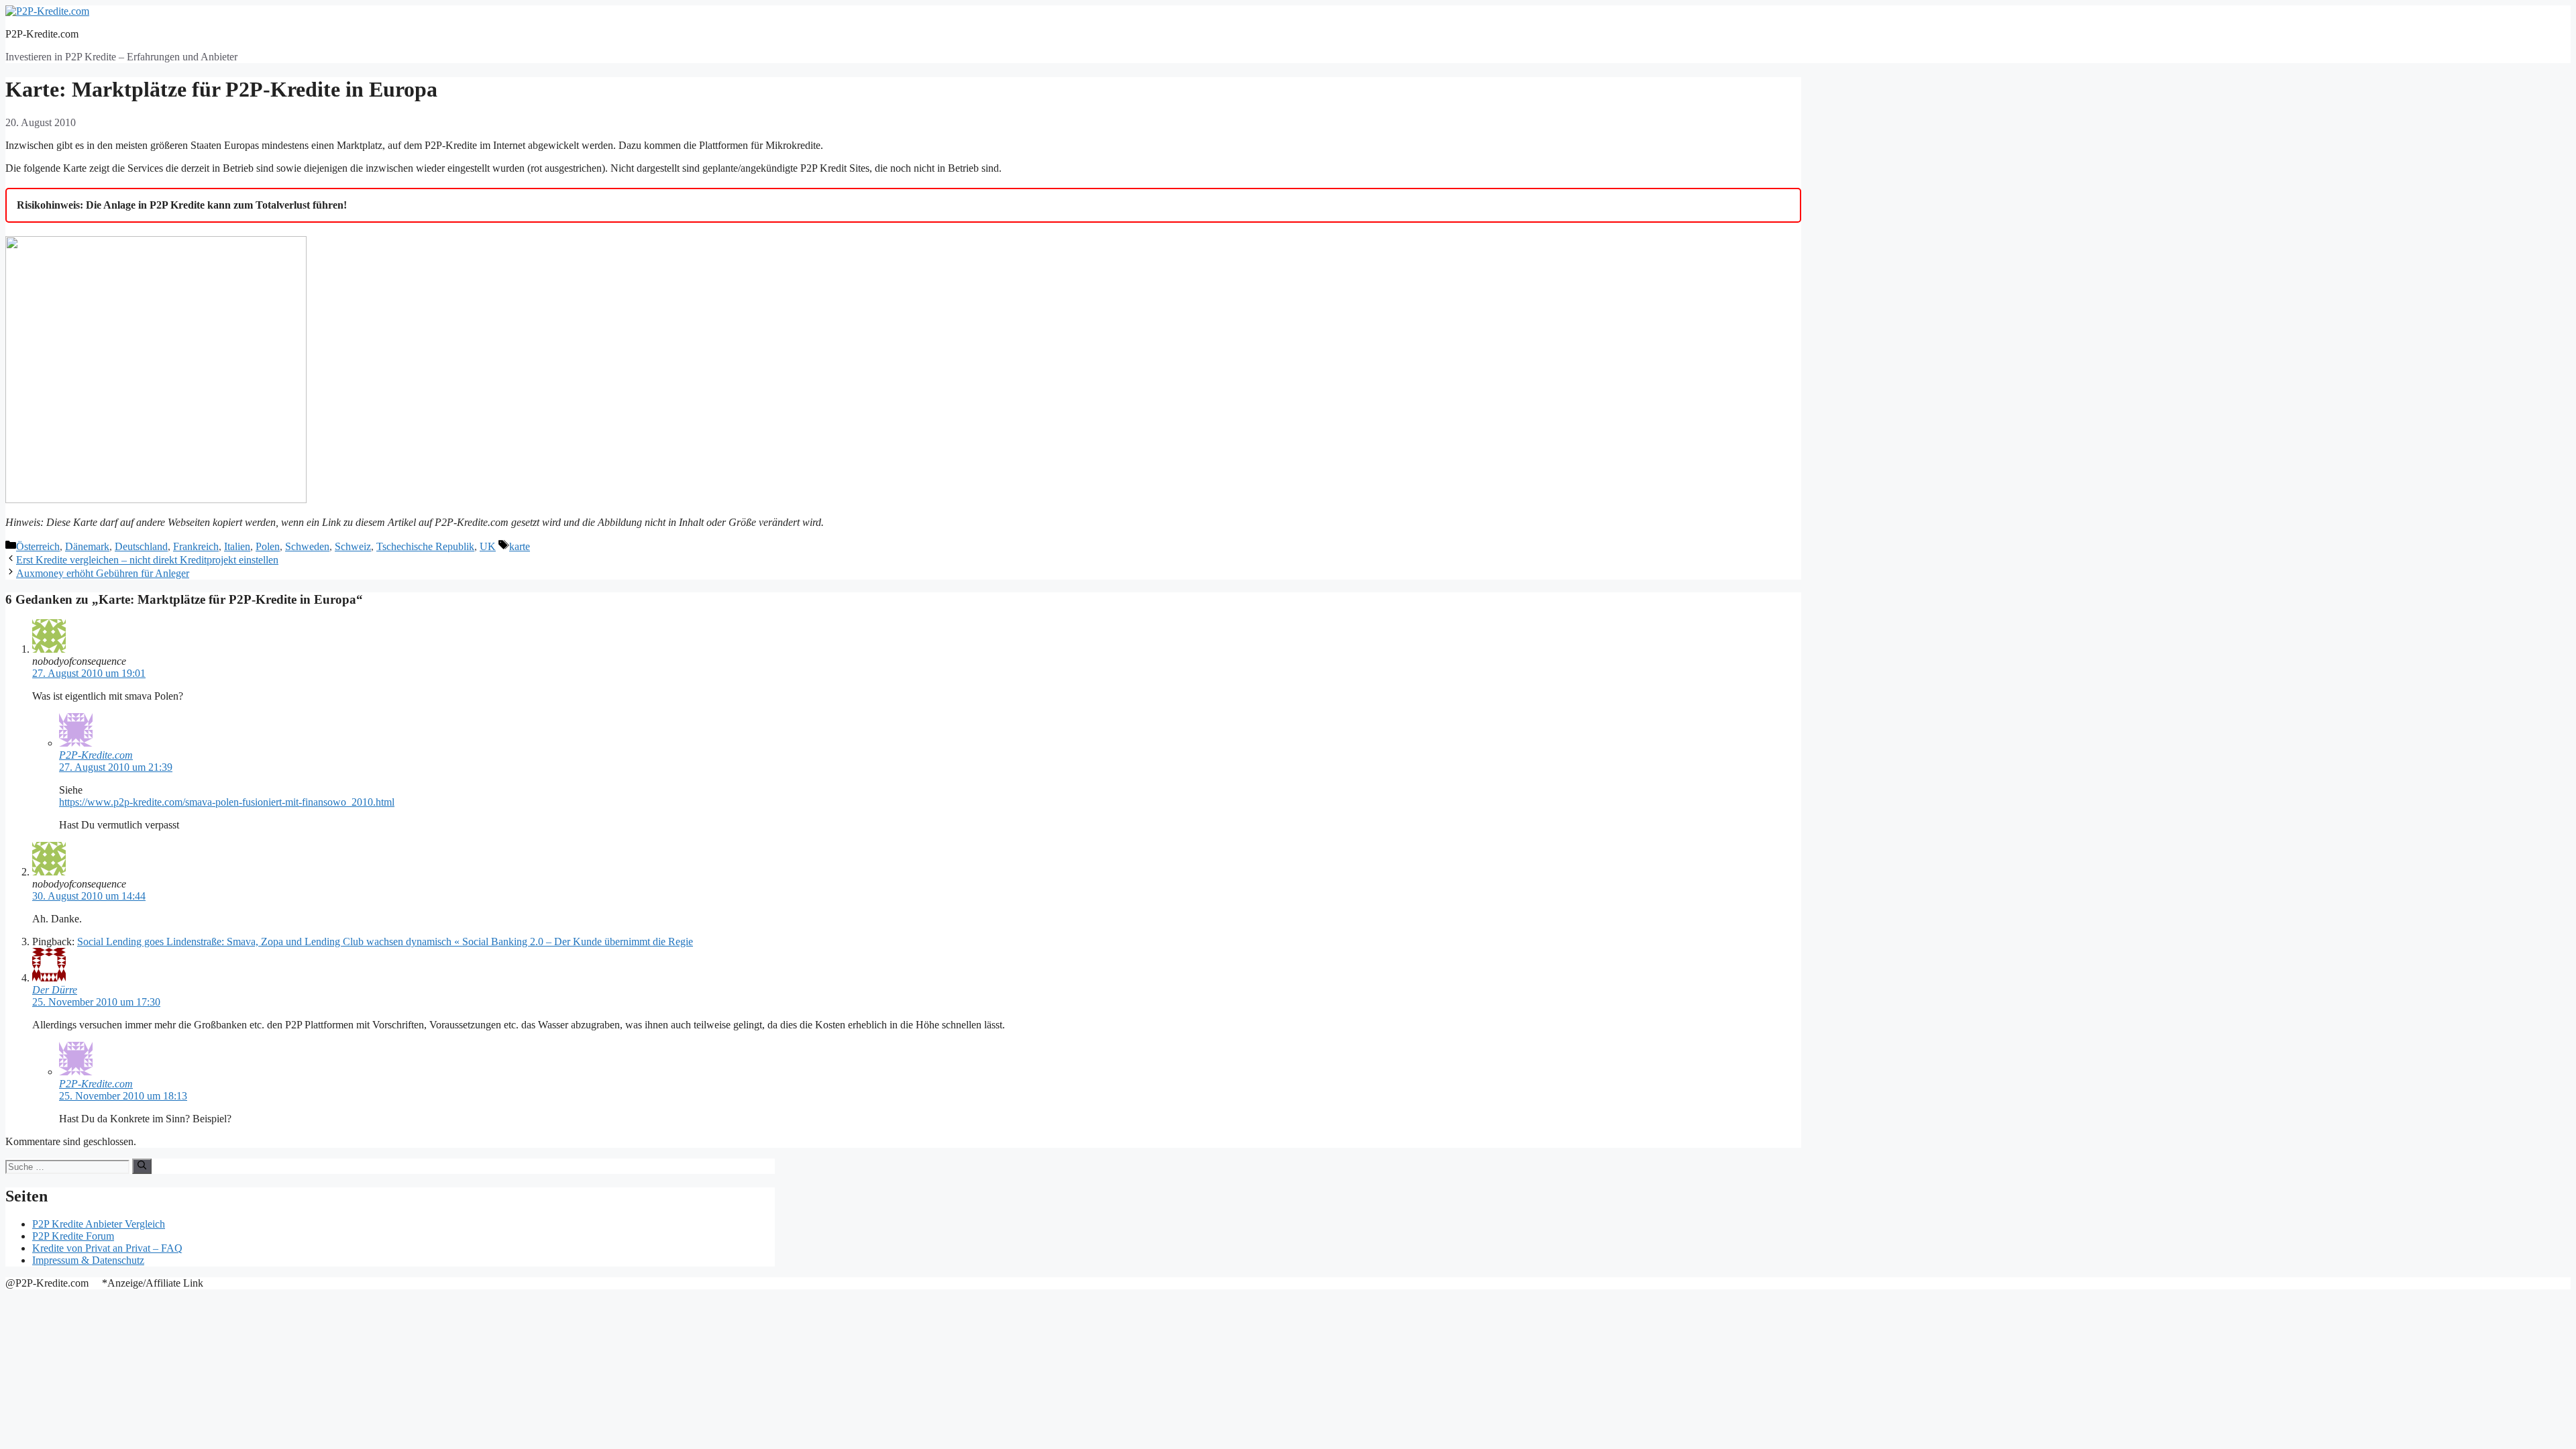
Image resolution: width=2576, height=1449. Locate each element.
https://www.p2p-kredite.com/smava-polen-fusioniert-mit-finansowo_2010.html (227, 802)
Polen (268, 546)
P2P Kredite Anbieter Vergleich (99, 1224)
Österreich (38, 546)
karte (520, 546)
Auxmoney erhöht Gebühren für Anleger (103, 573)
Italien (237, 546)
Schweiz (353, 546)
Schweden (307, 546)
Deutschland (141, 546)
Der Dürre (55, 990)
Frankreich (196, 546)
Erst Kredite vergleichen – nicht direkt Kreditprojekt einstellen (147, 560)
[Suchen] (142, 1166)
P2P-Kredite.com (42, 34)
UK (488, 546)
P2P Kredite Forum (73, 1236)
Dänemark (87, 546)
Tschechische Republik (425, 546)
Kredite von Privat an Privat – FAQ (107, 1248)
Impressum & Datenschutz (88, 1260)
